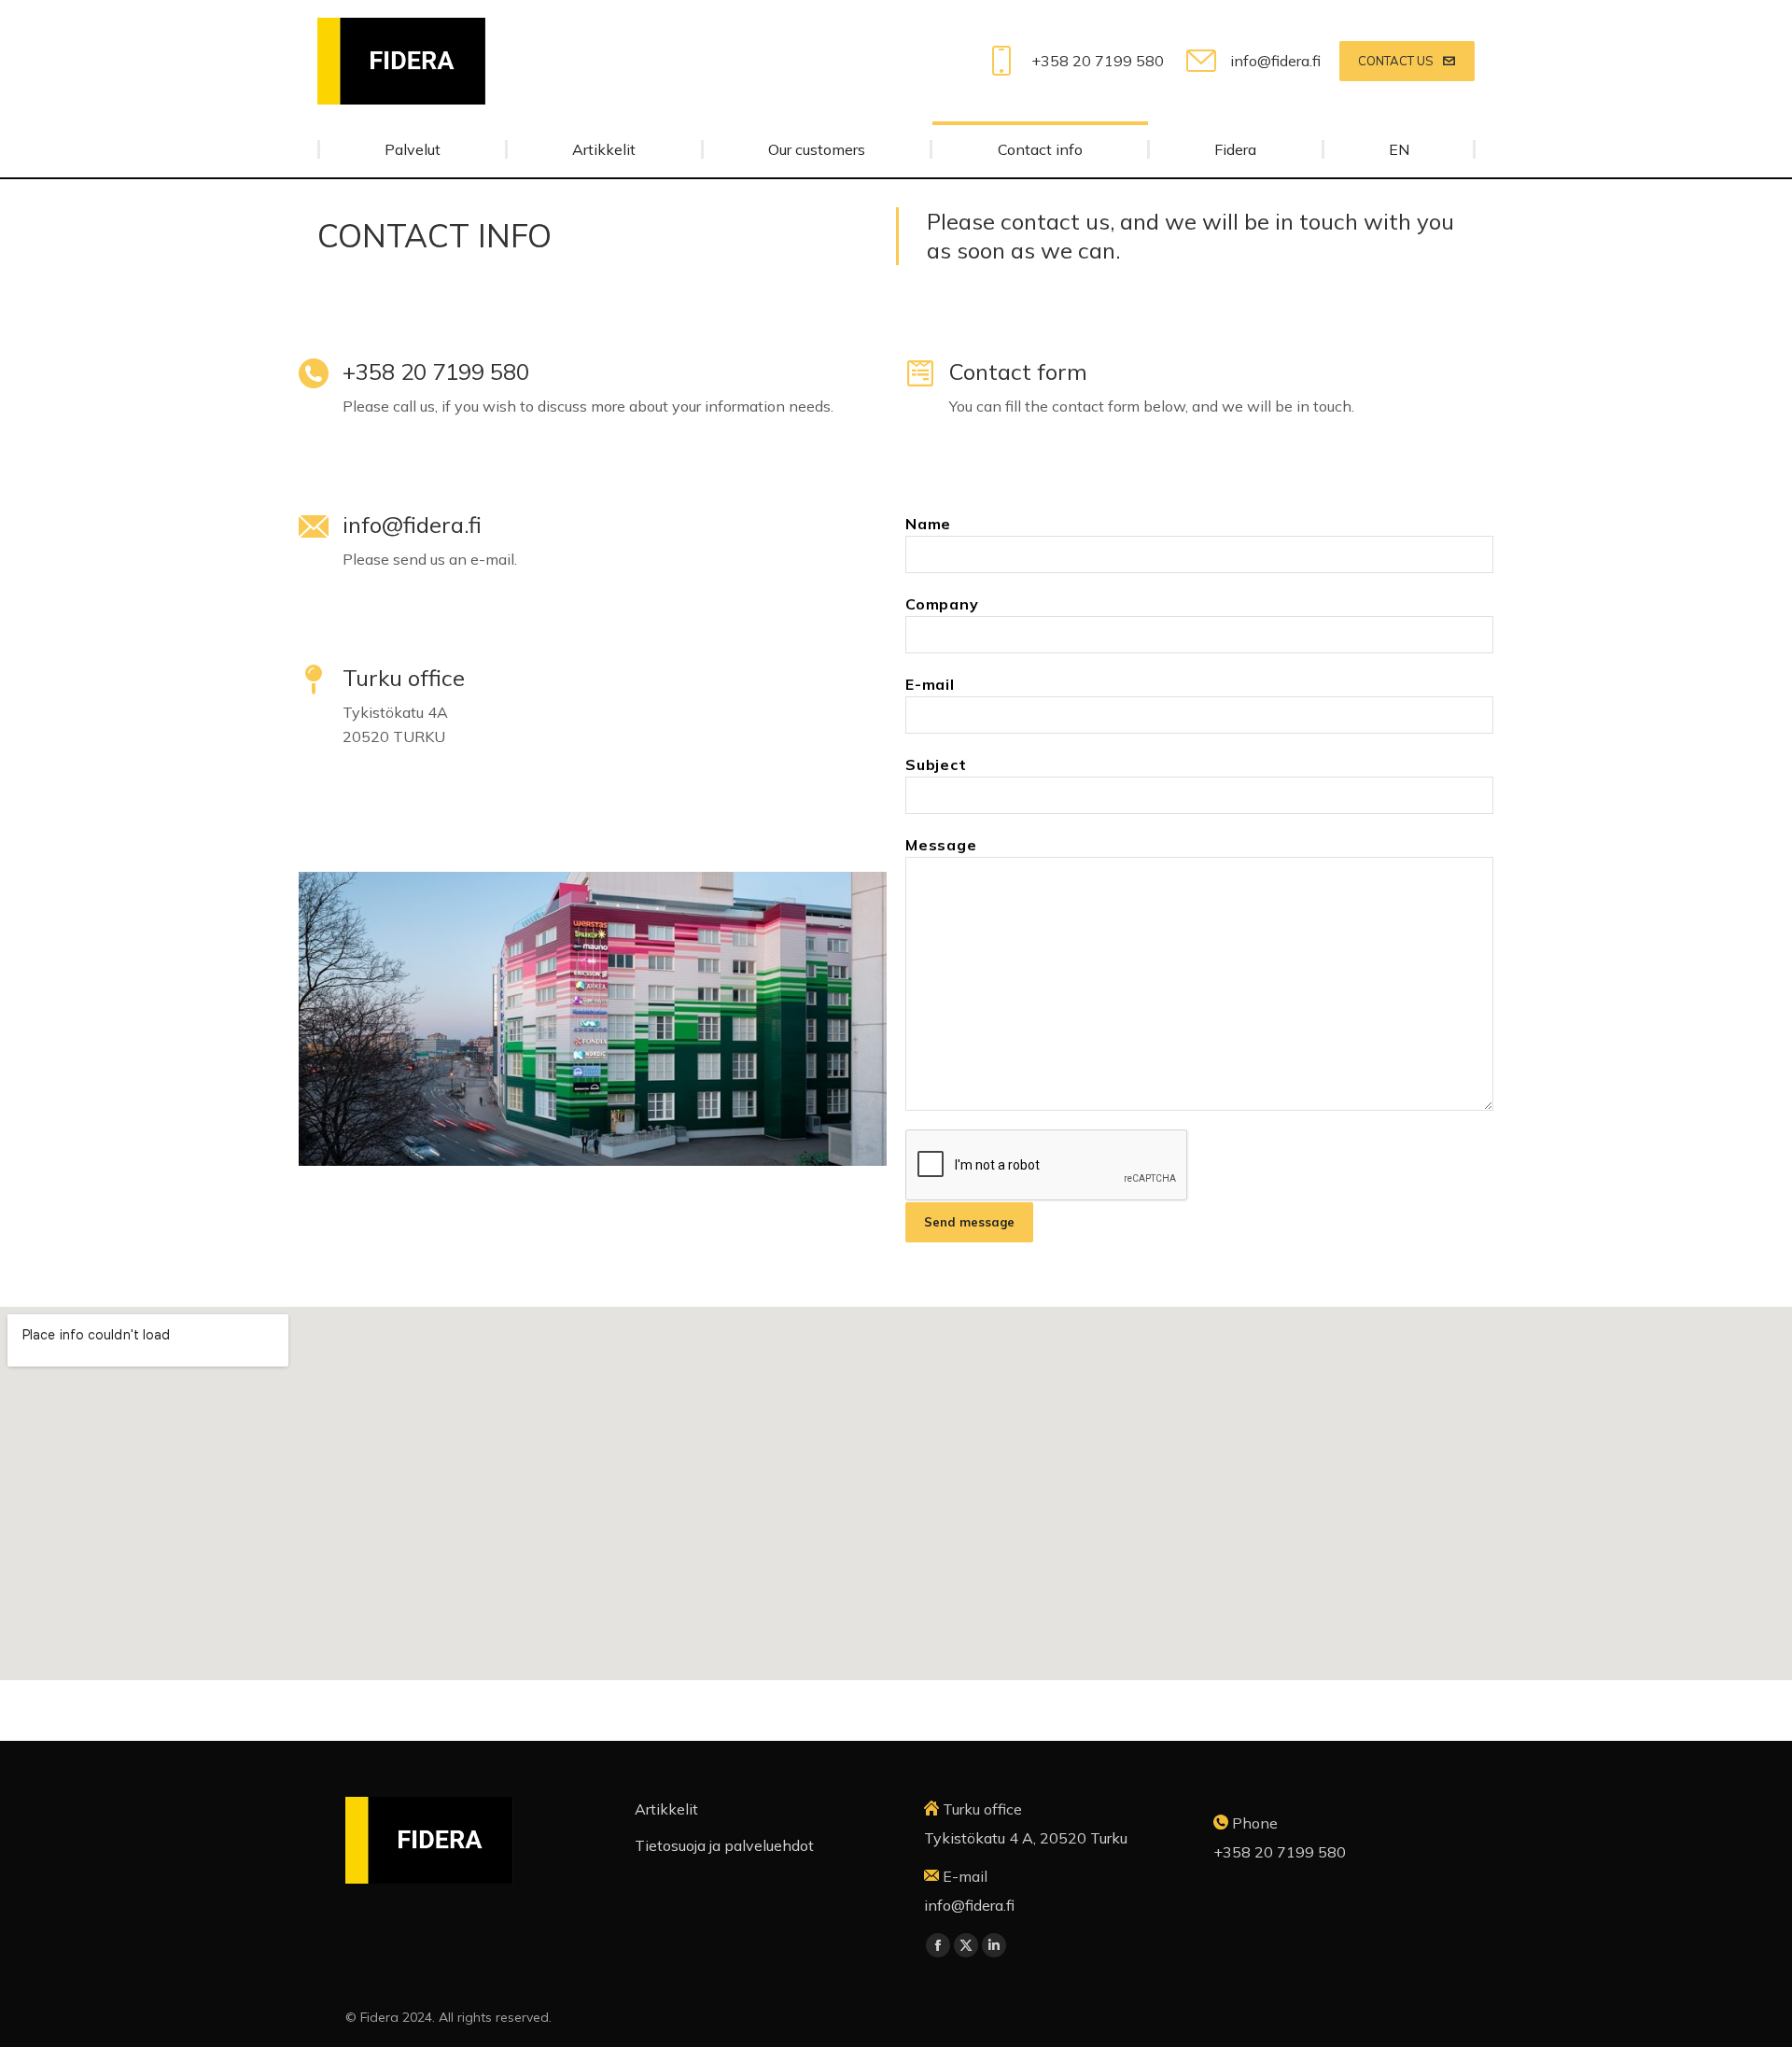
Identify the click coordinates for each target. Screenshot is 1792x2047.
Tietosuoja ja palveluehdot (724, 1845)
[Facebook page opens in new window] (938, 1945)
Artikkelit (666, 1809)
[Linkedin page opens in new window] (994, 1945)
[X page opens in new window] (966, 1945)
